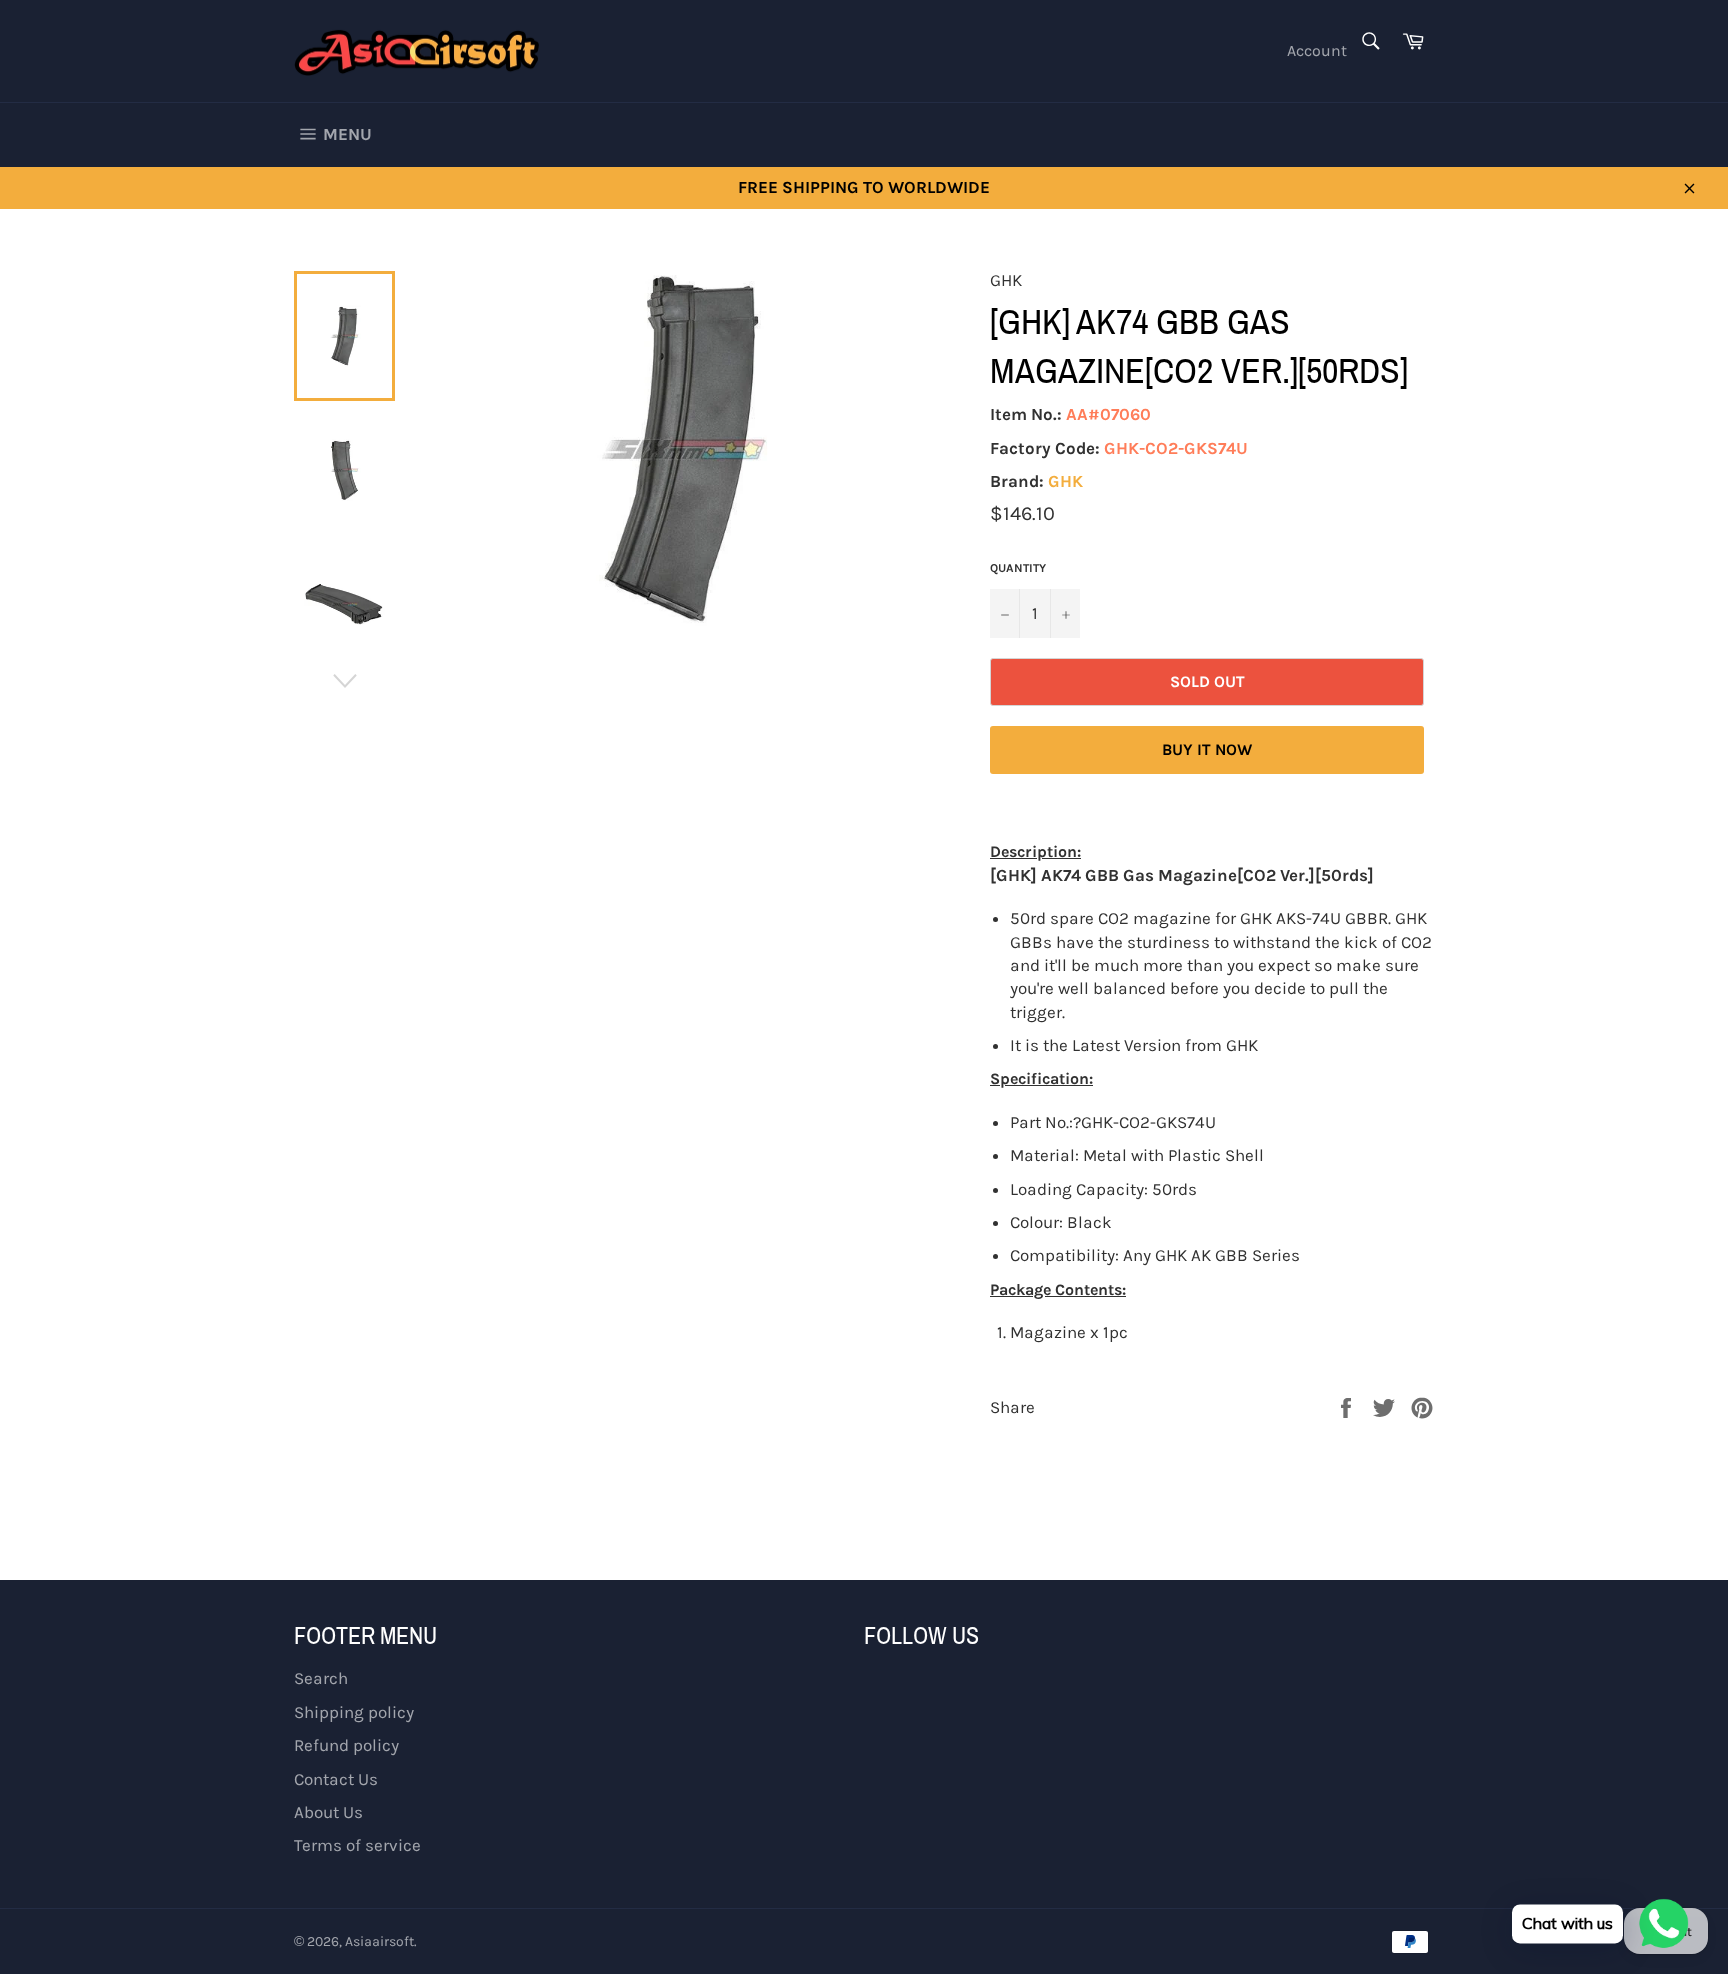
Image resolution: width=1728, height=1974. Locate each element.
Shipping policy (354, 1712)
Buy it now (1207, 749)
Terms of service (357, 1845)
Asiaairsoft (379, 1941)
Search (321, 1678)
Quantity (1018, 568)
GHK (1065, 481)
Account (1317, 50)
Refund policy (346, 1745)
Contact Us (336, 1779)
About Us (328, 1812)
